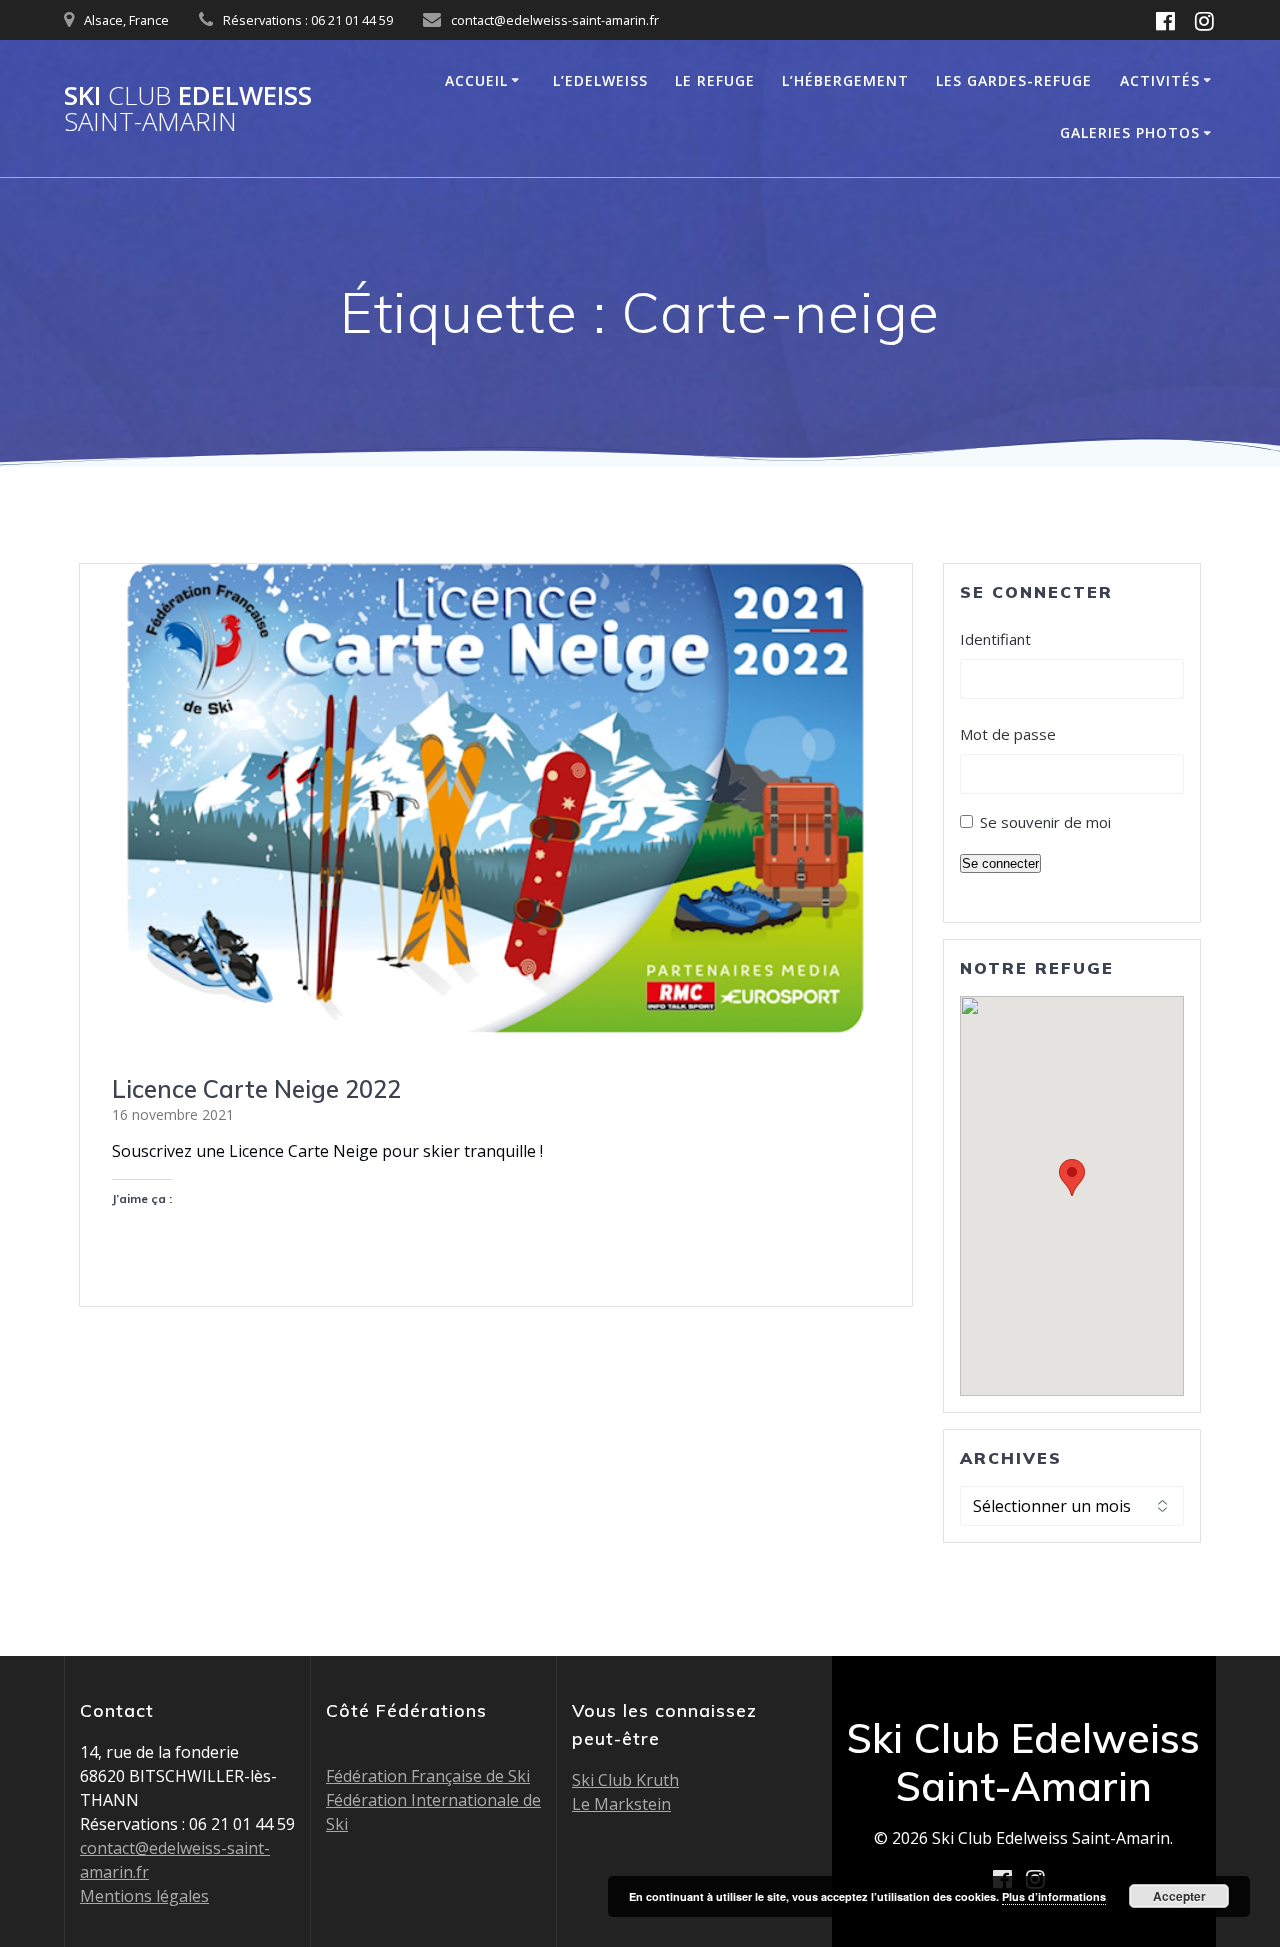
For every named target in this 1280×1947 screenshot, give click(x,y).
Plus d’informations (1054, 1896)
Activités (1160, 80)
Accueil (476, 80)
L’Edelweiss (600, 80)
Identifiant (995, 639)
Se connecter (1000, 863)
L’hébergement (845, 80)
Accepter (1179, 1896)
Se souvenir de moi (1045, 822)
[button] (1072, 1177)
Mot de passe (1008, 734)
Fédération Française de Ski (428, 1776)
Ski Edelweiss (188, 108)
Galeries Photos (1130, 132)
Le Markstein (621, 1804)
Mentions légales (144, 1896)
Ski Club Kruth (625, 1780)
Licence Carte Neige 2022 (256, 1089)
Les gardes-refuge (1014, 80)
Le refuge (715, 80)
